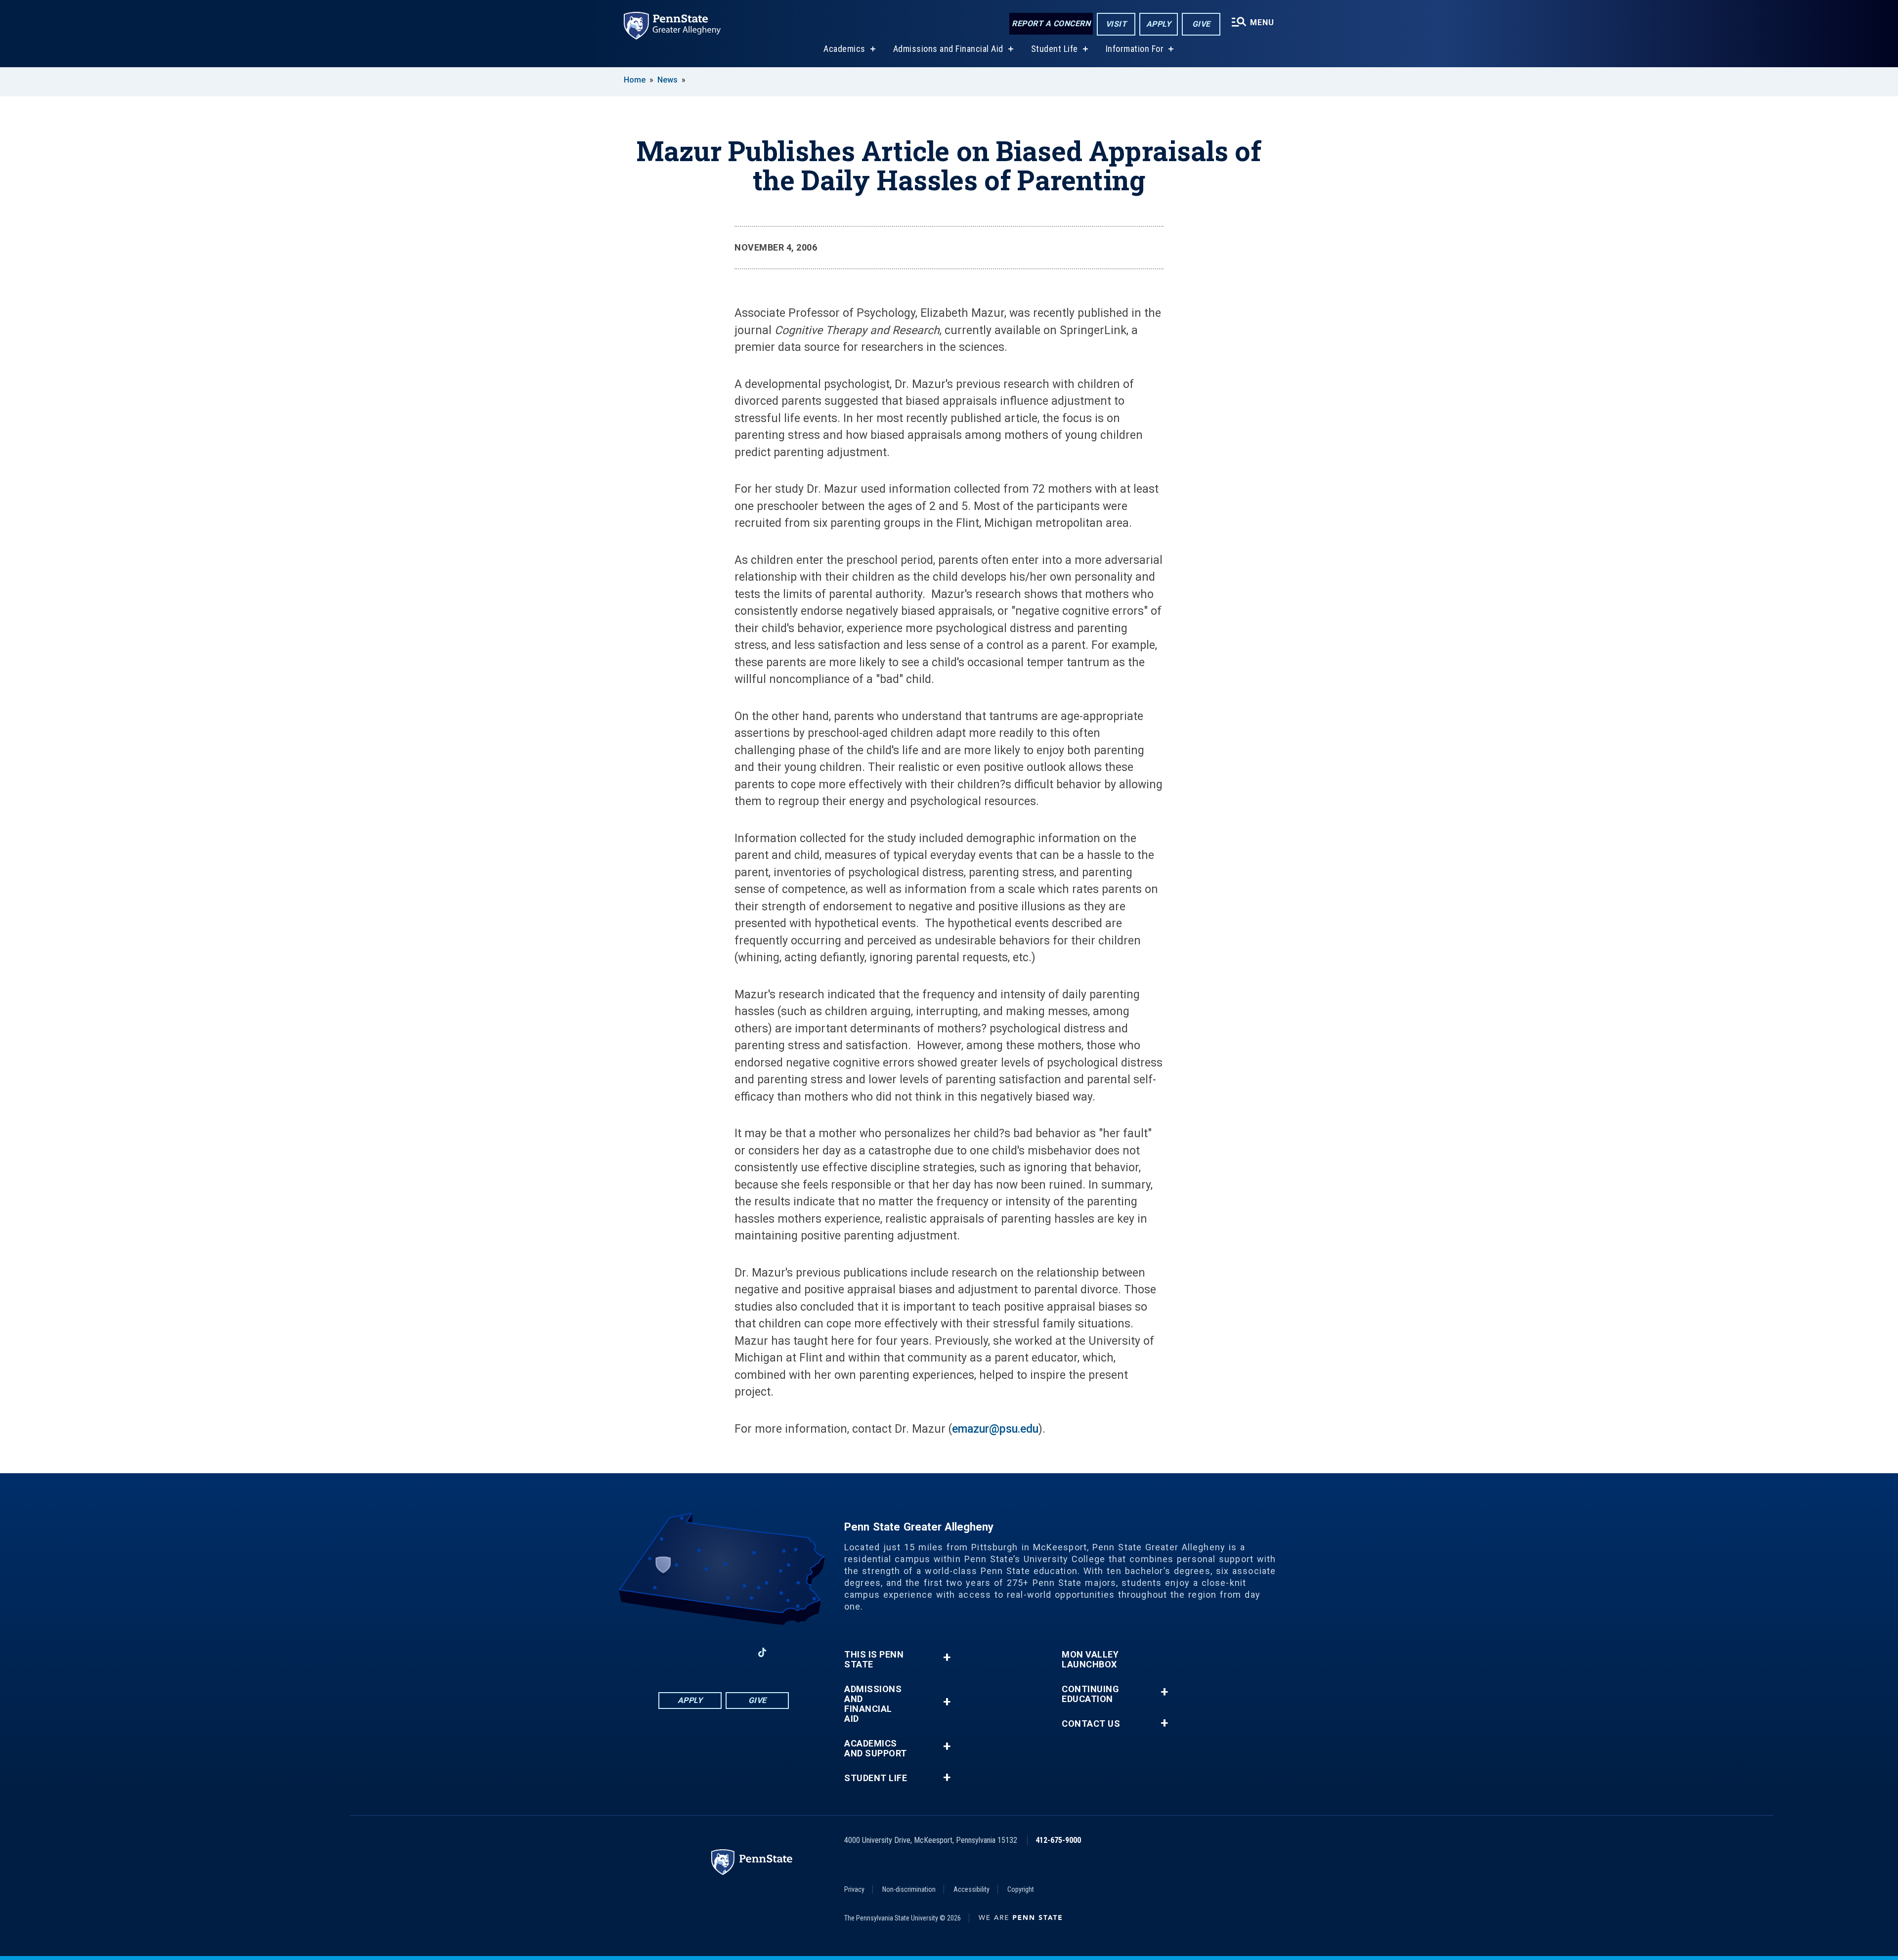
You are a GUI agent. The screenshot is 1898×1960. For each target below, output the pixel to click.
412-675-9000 (1058, 1840)
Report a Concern (1051, 23)
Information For (1135, 49)
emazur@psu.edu (995, 1429)
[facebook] (685, 1652)
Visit (1116, 24)
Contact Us (1091, 1724)
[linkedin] (711, 1652)
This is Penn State (874, 1660)
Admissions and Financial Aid (948, 49)
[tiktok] (762, 1652)
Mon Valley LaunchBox (1090, 1660)
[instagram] (659, 1652)
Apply (1159, 24)
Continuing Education (1090, 1694)
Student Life (1055, 49)
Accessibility (971, 1889)
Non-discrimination (909, 1889)
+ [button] (947, 1657)
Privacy (854, 1889)
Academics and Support (876, 1748)
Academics (844, 49)
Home (635, 80)
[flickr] (788, 1652)
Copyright (1021, 1889)
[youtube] (736, 1652)
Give (1201, 24)
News (668, 80)
